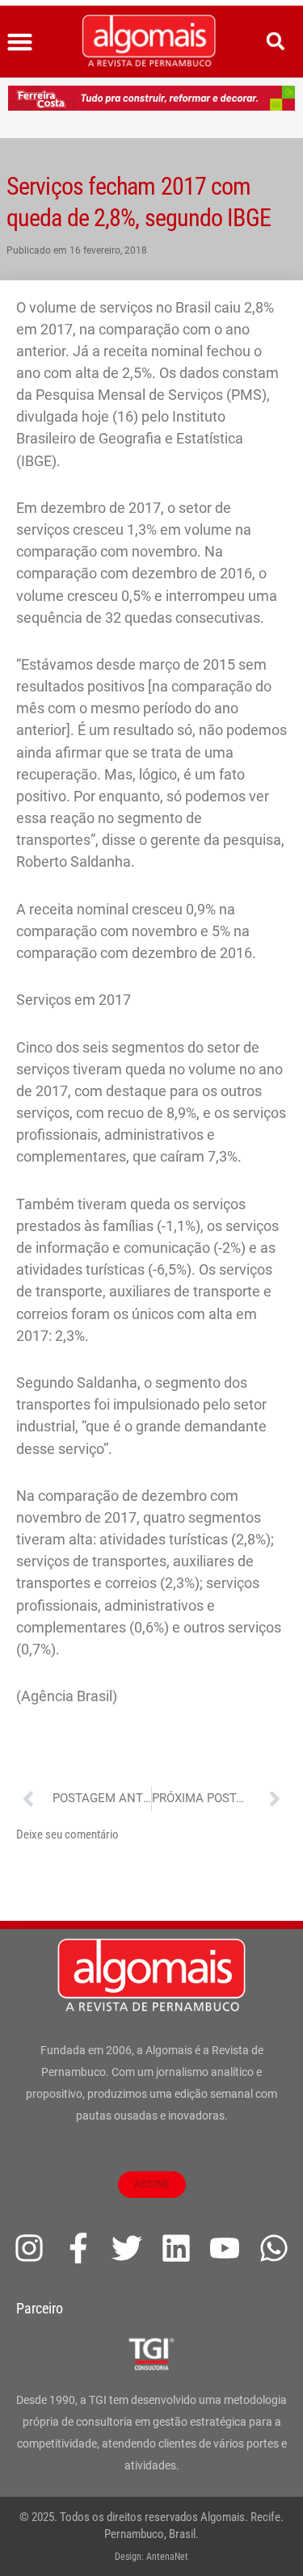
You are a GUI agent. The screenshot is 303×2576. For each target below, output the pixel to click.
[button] (20, 42)
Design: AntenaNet (151, 2557)
